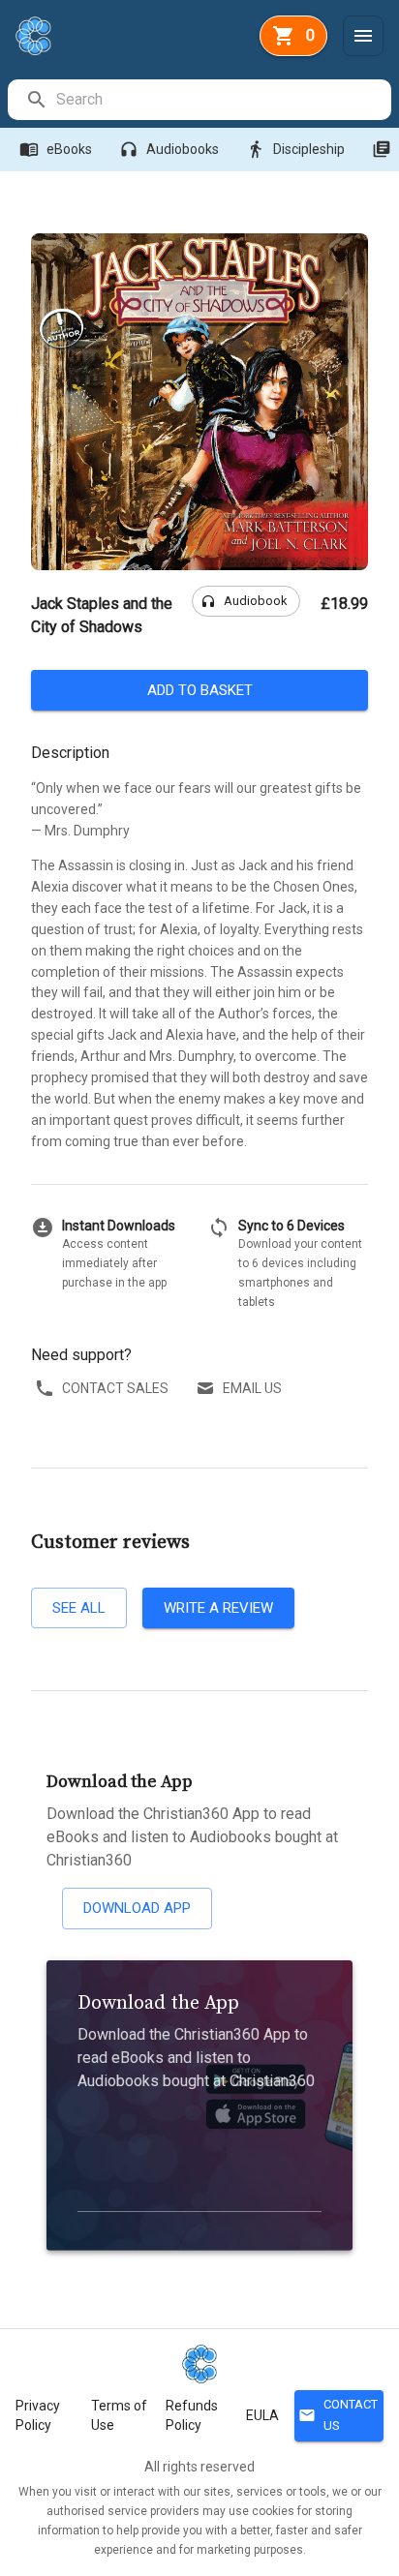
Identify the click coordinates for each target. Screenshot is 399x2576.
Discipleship (295, 149)
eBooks (56, 149)
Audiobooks (169, 149)
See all (79, 1608)
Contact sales (115, 1388)
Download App (137, 1908)
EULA (262, 2415)
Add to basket (200, 690)
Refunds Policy (192, 2415)
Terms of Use (119, 2415)
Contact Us (338, 2415)
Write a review (218, 1608)
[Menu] (363, 36)
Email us (252, 1388)
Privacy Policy (38, 2415)
